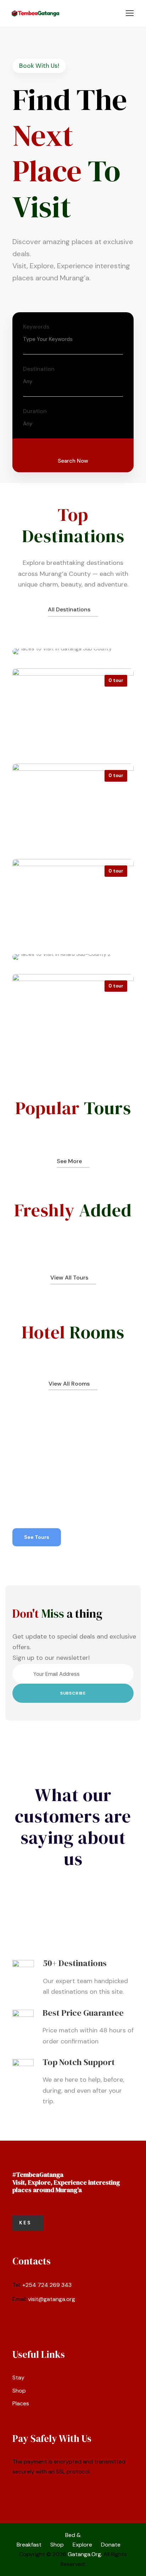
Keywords (36, 327)
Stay (18, 2377)
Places (21, 2403)
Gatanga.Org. (85, 2554)
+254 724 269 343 (47, 2285)
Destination (39, 369)
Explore (82, 2545)
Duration (35, 411)
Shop (19, 2391)
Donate (111, 2545)
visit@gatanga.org (52, 2299)
